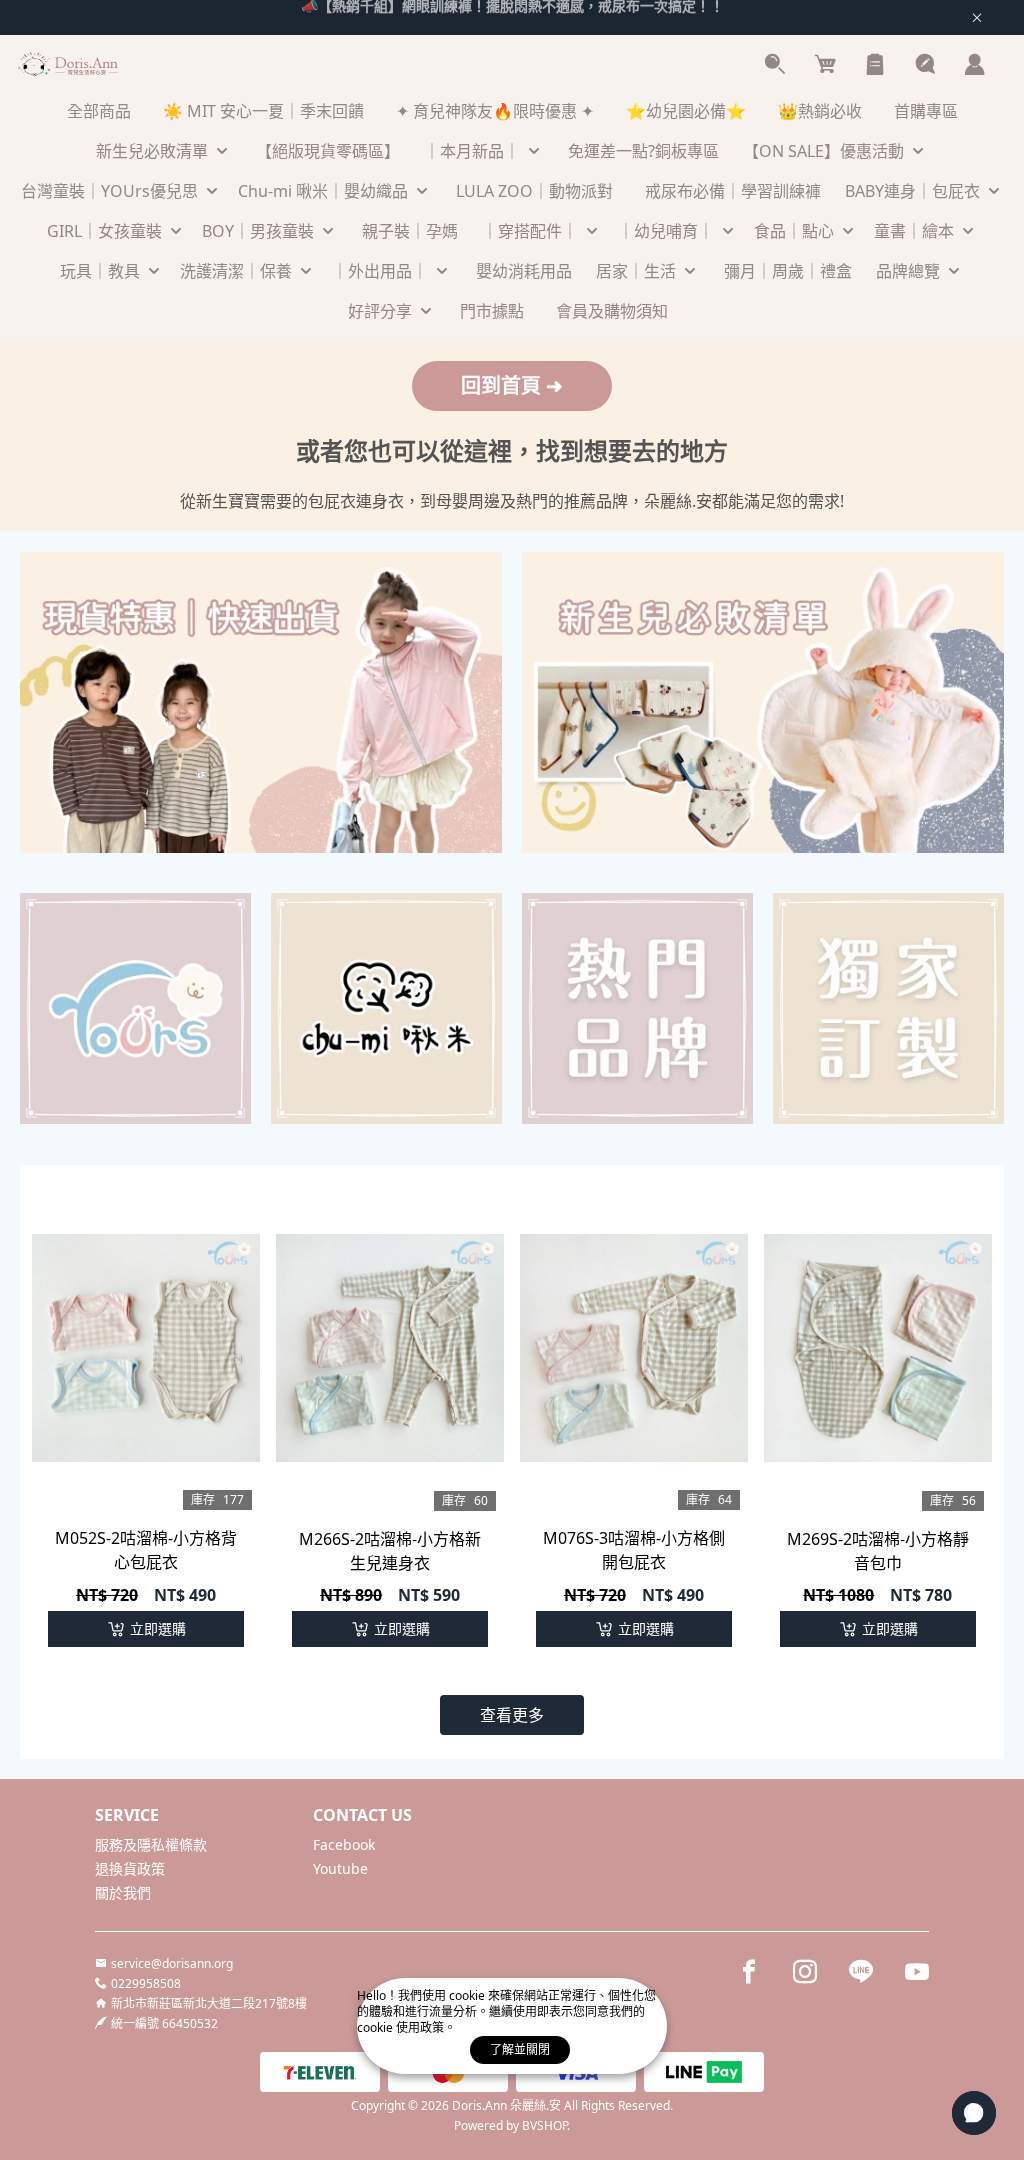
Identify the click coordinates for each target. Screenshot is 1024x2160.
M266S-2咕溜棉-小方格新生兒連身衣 (390, 1551)
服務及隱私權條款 (151, 1844)
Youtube (340, 1868)
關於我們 (123, 1892)
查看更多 (512, 1715)
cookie (468, 1995)
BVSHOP (544, 2125)
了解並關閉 (520, 2049)
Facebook (344, 1844)
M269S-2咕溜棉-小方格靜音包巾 (878, 1551)
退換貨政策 (130, 1868)
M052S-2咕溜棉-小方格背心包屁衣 (146, 1550)
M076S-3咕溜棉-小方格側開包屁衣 (634, 1550)
